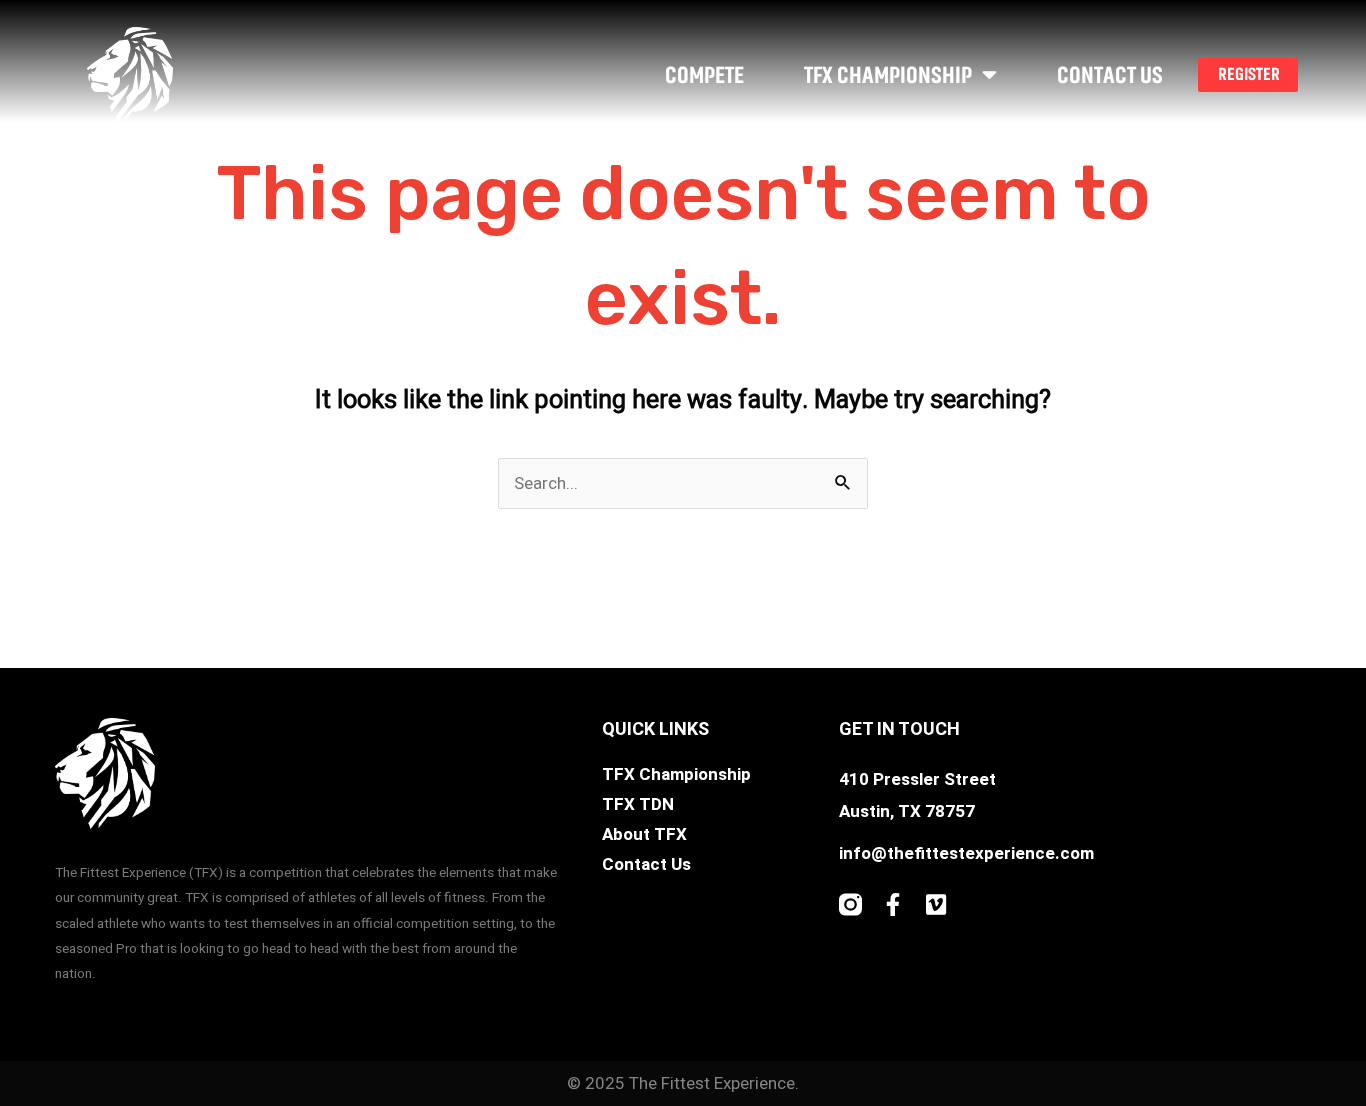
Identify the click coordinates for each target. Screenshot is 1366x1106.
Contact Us (1110, 75)
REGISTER (1249, 74)
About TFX (644, 834)
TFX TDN (638, 804)
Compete (704, 75)
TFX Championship (888, 75)
